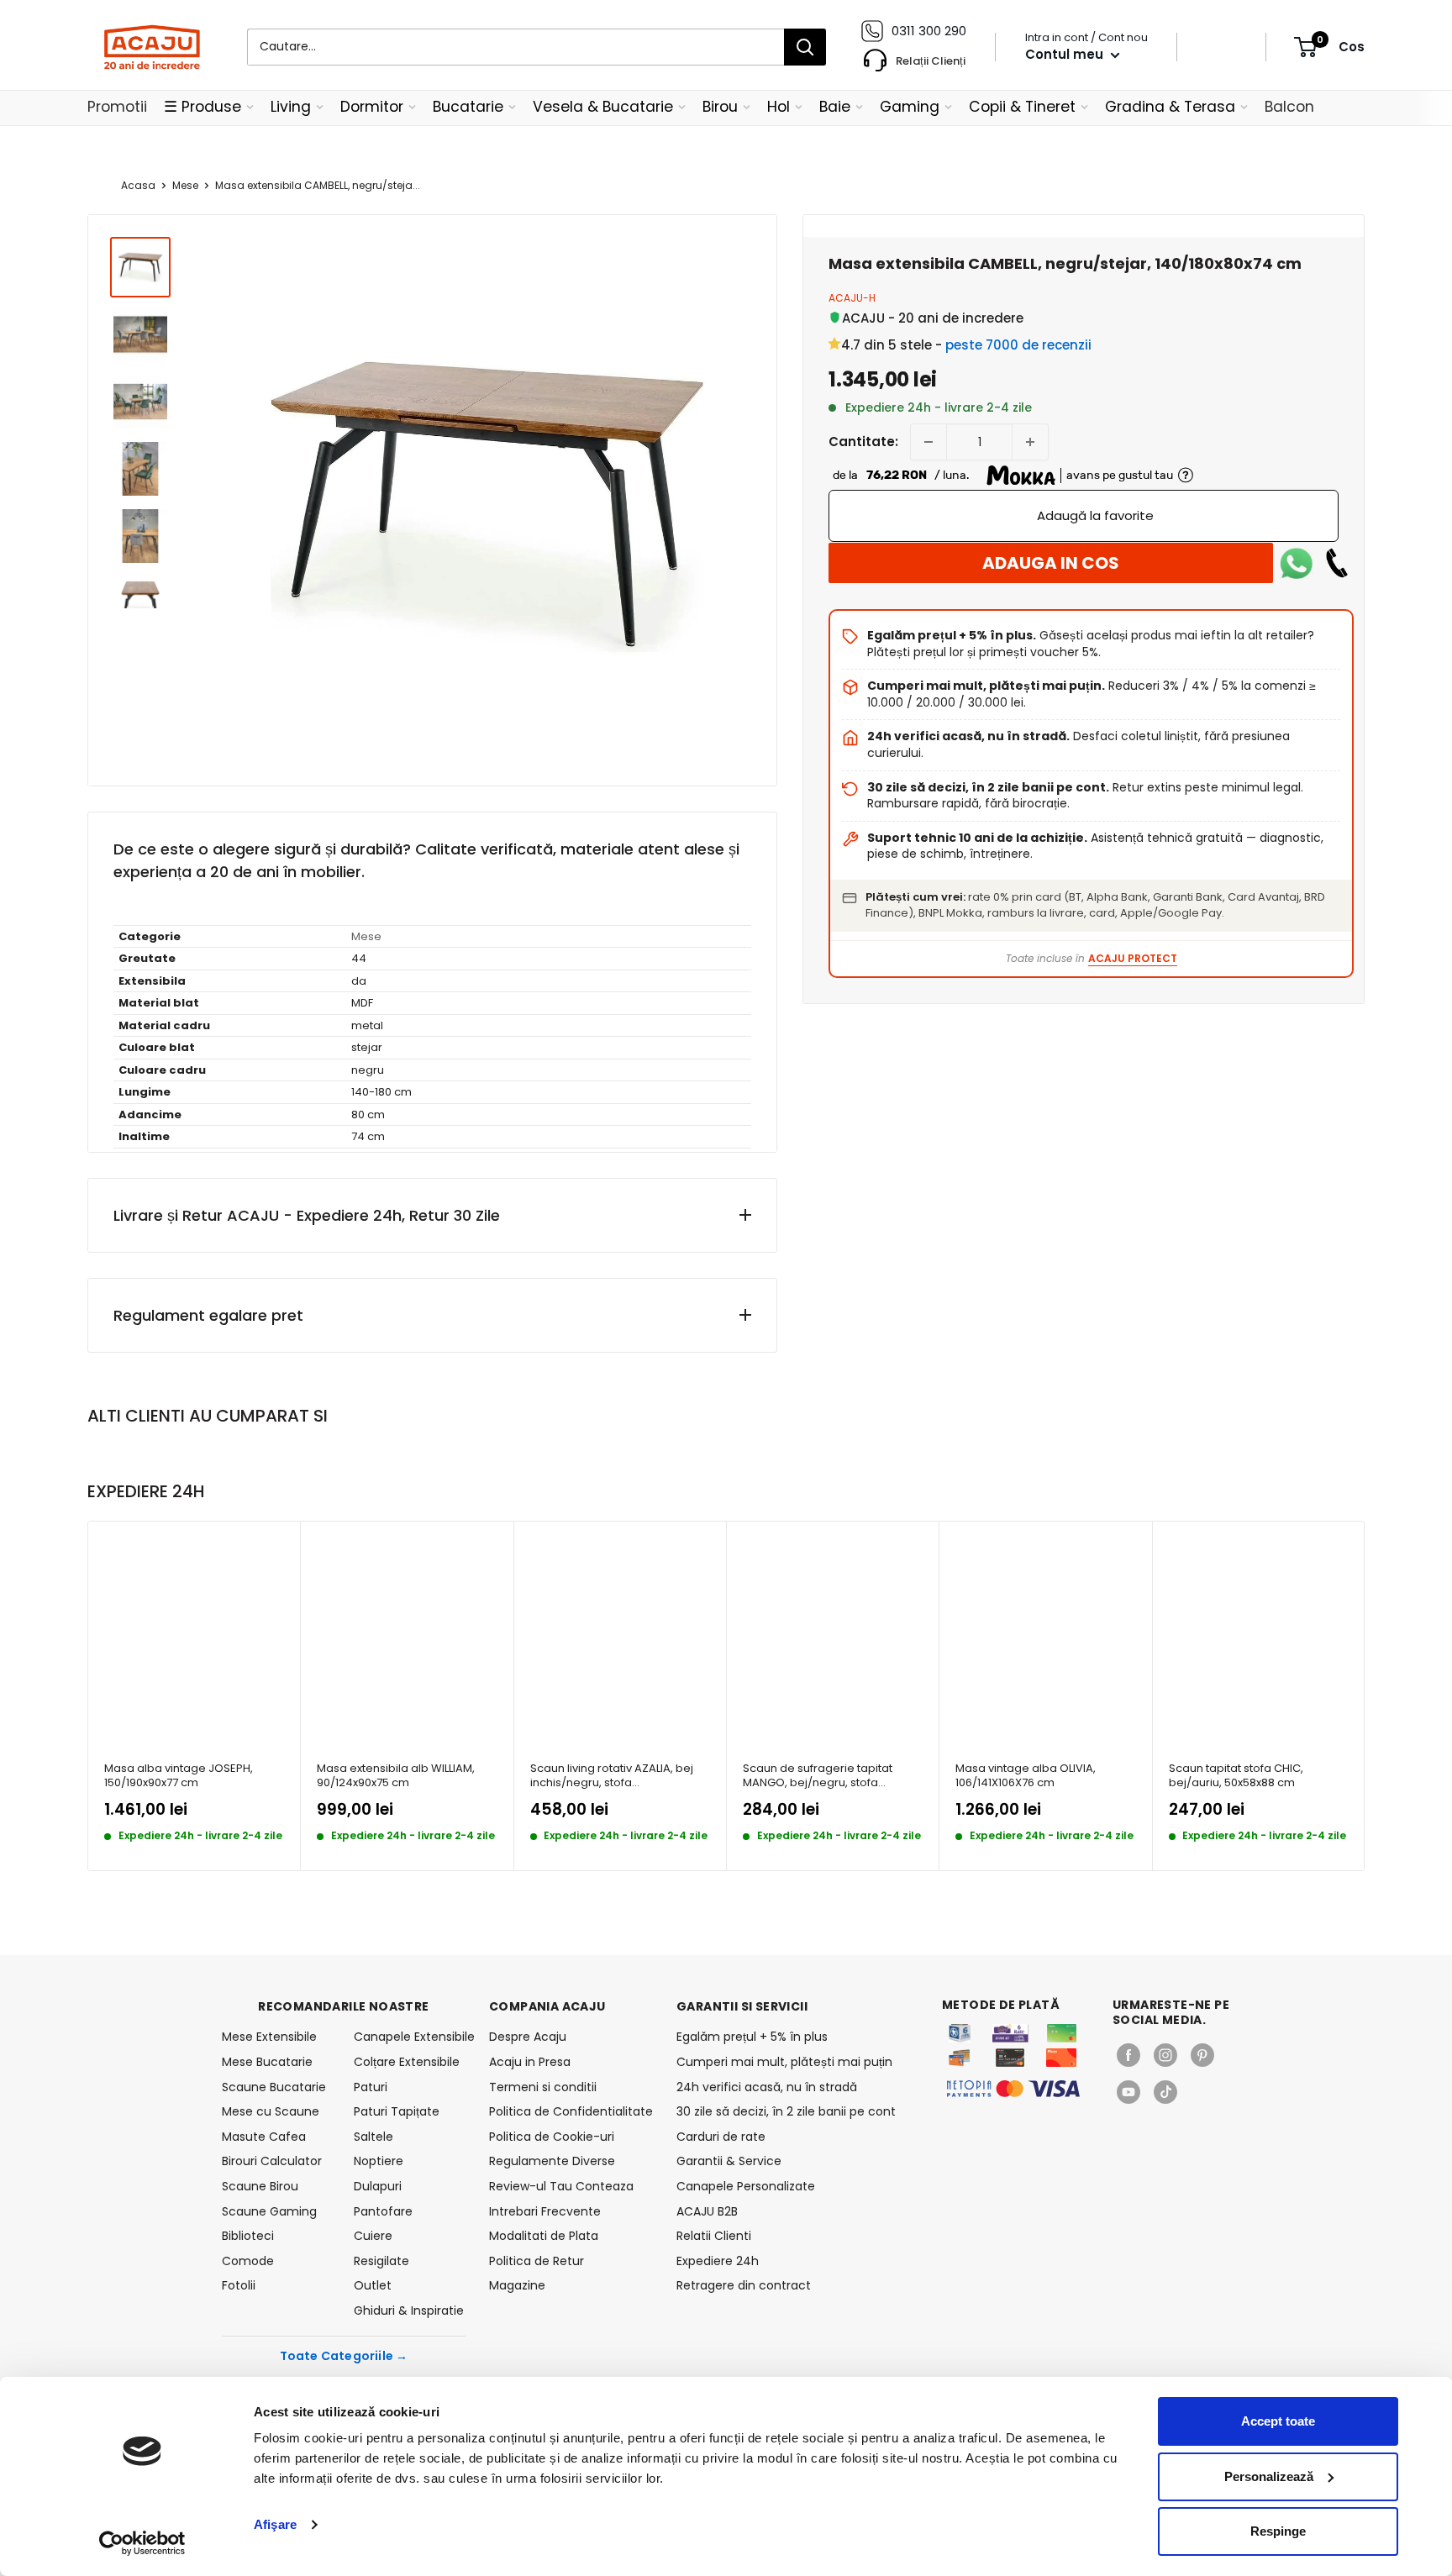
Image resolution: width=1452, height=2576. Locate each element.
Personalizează (1269, 2476)
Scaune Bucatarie (274, 2087)
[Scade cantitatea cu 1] (929, 442)
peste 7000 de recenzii (1018, 345)
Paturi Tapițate (397, 2111)
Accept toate (1278, 2421)
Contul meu (1066, 54)
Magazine (517, 2285)
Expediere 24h (718, 2261)
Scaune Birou (260, 2186)
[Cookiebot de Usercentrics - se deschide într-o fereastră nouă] (142, 2543)
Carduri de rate (721, 2137)
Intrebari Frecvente (545, 2211)
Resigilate (381, 2261)
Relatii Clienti (714, 2236)
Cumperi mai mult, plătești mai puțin (784, 2062)
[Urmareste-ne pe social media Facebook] (1128, 2055)
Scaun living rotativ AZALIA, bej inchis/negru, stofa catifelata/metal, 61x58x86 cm (612, 1776)
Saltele (374, 2137)
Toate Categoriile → (344, 2356)
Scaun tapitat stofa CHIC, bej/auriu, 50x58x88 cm (1236, 1776)
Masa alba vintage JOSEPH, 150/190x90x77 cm (179, 1776)
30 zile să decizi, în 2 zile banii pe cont (786, 2111)
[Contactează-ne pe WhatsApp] (1297, 563)
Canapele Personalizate (746, 2186)
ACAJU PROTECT (1133, 958)
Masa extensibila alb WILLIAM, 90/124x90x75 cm (396, 1776)
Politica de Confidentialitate (571, 2111)
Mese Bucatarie (267, 2062)
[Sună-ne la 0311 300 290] (1337, 563)
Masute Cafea (264, 2137)
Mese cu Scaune (271, 2111)
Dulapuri (378, 2186)
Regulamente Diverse (552, 2161)
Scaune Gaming (269, 2211)
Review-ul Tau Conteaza (561, 2186)
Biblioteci (248, 2236)
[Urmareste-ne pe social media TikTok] (1165, 2092)
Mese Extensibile (269, 2037)
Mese (185, 185)
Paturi (371, 2087)
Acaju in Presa (530, 2062)
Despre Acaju (528, 2037)
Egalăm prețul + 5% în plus (752, 2037)
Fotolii (239, 2285)
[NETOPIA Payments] (1013, 2089)
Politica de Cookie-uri (552, 2137)
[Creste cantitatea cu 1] (1030, 442)
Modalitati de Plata (544, 2236)
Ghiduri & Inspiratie (409, 2311)
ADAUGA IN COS (1051, 563)
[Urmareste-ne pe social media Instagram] (1165, 2055)
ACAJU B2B (707, 2211)
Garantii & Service (729, 2161)
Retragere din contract (744, 2285)
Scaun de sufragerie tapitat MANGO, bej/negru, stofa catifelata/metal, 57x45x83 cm (825, 1776)
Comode (248, 2261)
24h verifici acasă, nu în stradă (767, 2087)
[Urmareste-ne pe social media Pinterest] (1202, 2055)
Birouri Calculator (272, 2161)
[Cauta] (805, 47)
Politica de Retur (537, 2261)
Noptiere (379, 2161)
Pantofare (383, 2211)
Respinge (1278, 2531)
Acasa (138, 185)
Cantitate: (863, 442)
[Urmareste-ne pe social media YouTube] (1128, 2092)
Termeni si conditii (543, 2087)
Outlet (373, 2285)
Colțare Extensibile (407, 2062)
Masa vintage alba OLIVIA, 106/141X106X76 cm (1026, 1776)
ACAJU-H (852, 298)
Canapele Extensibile (410, 2037)
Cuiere (373, 2236)
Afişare (275, 2524)
